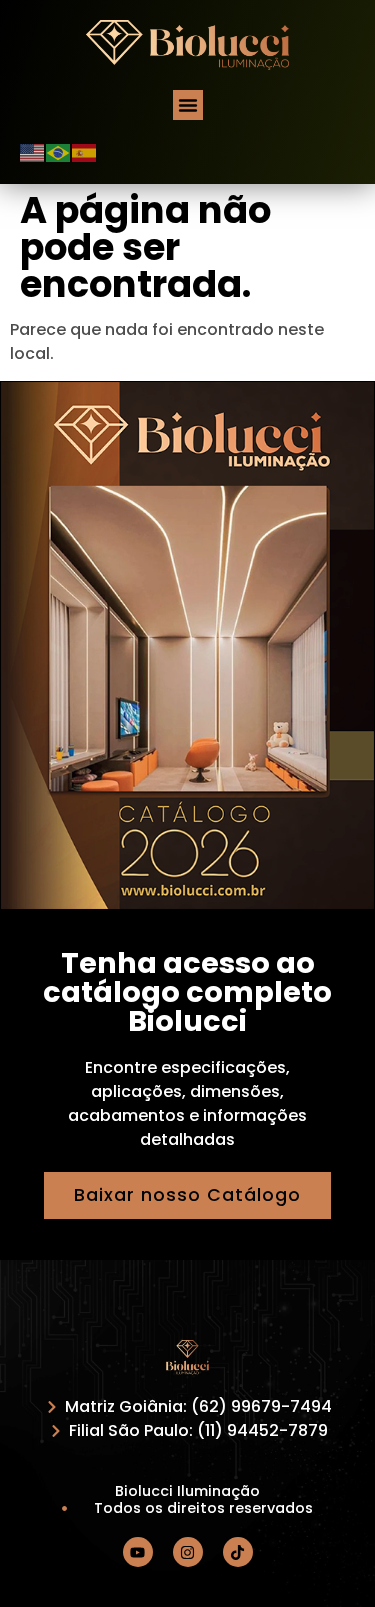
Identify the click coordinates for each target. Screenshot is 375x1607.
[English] (33, 151)
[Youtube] (138, 1552)
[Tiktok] (238, 1552)
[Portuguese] (59, 151)
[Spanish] (85, 151)
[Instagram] (188, 1552)
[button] (188, 105)
